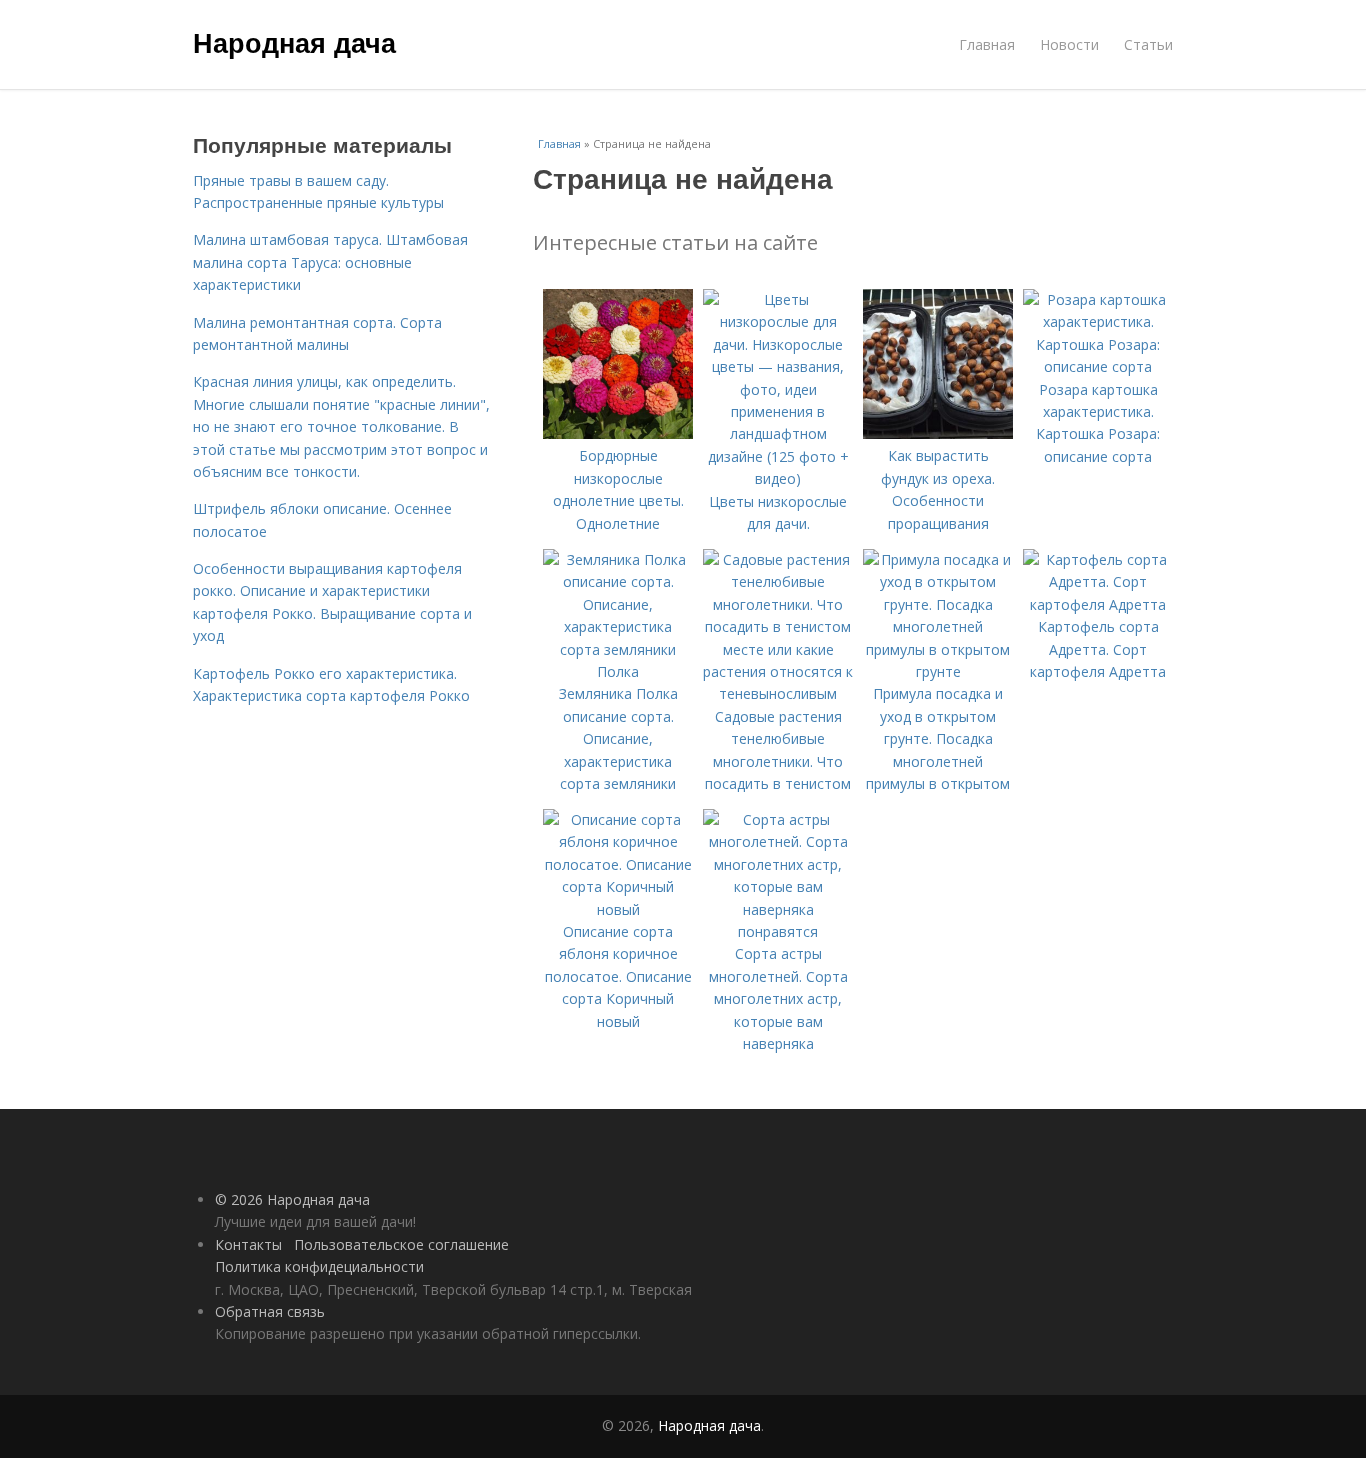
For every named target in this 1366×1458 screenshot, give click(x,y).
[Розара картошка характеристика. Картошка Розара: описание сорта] (1098, 366)
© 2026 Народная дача (292, 1199)
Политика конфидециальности (319, 1266)
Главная (987, 44)
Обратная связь (270, 1311)
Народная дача (294, 42)
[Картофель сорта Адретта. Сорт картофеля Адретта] (1098, 604)
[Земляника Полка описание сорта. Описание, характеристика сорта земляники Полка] (618, 671)
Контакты (248, 1244)
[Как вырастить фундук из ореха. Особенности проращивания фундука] (938, 433)
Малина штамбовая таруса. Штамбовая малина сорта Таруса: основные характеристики (330, 262)
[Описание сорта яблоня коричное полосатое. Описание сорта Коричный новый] (618, 909)
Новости (1069, 44)
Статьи (1148, 44)
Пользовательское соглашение (401, 1244)
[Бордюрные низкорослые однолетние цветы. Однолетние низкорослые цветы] (618, 433)
